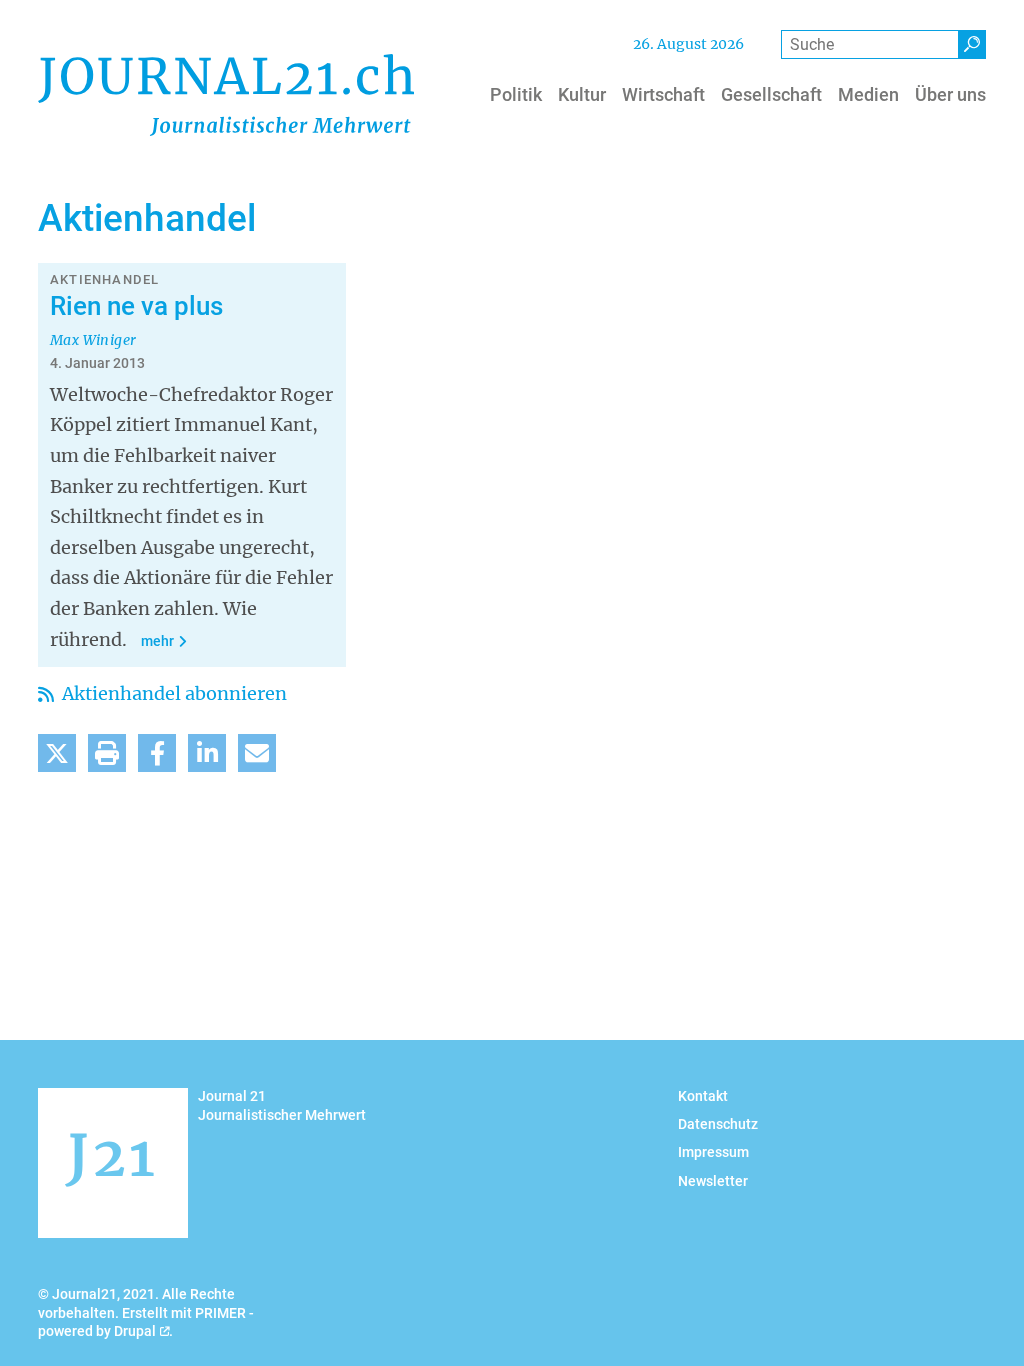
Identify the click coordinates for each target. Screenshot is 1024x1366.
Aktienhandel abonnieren (172, 693)
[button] (57, 753)
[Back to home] (226, 95)
